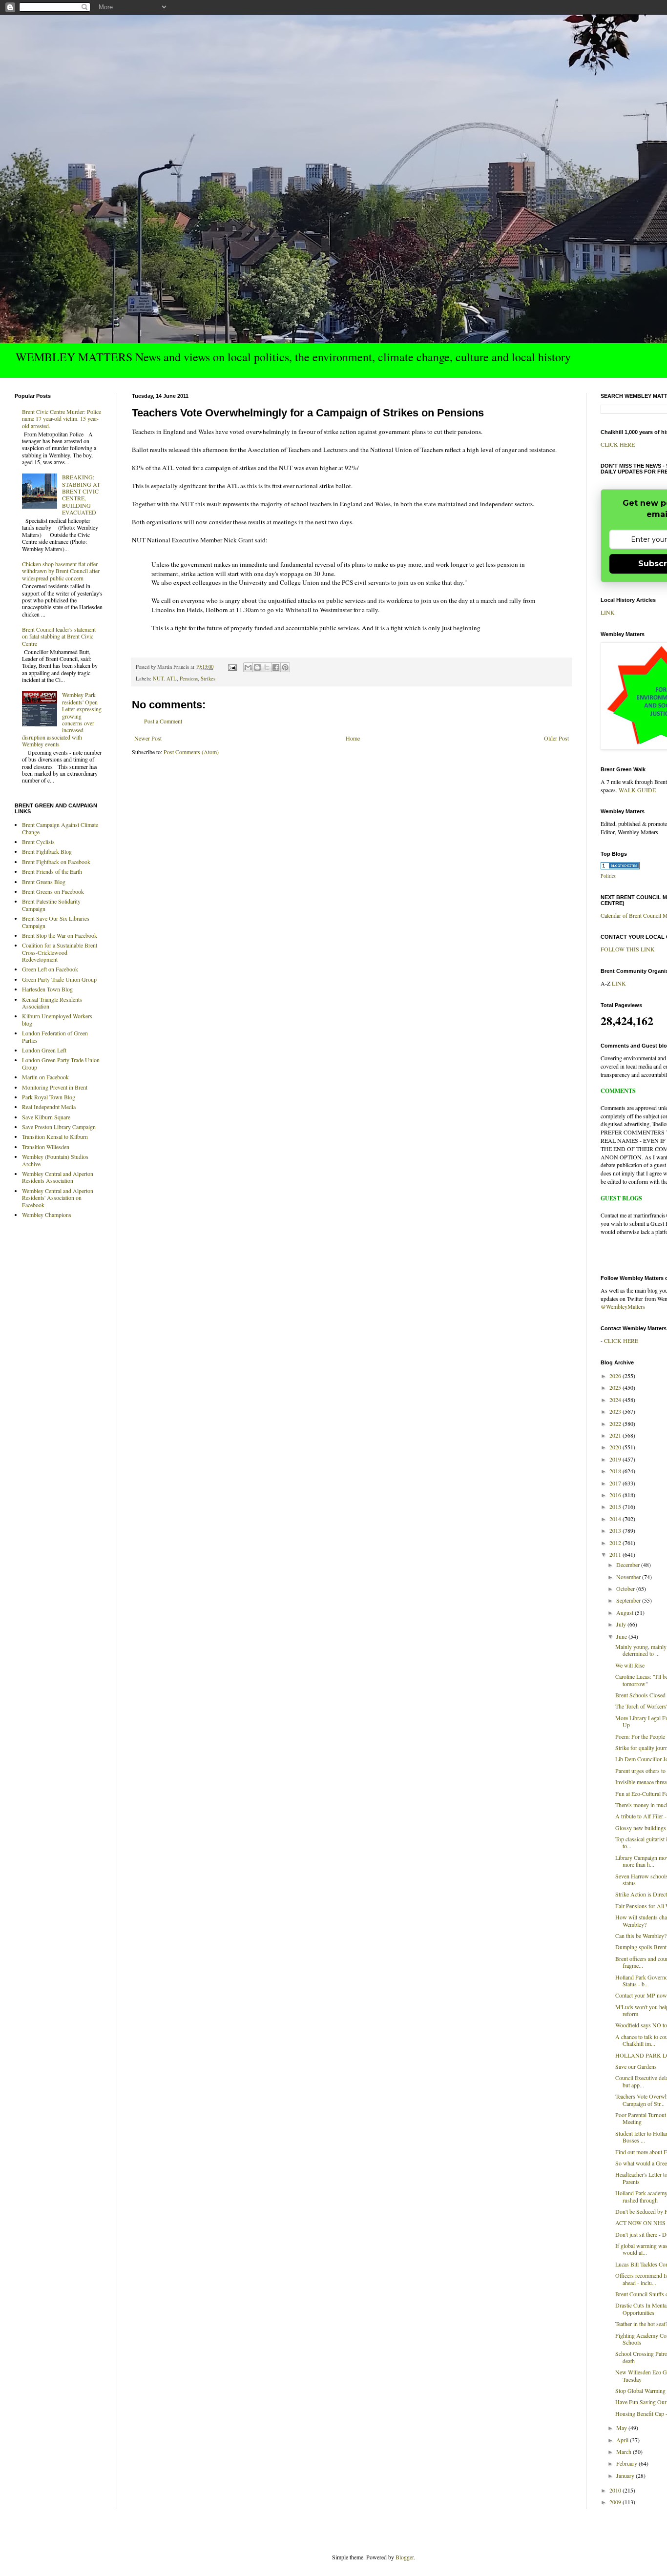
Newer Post (148, 738)
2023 (616, 1411)
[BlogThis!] (257, 667)
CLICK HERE (618, 444)
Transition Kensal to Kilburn (55, 1136)
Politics (608, 876)
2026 (616, 1376)
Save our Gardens (636, 2066)
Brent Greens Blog (44, 882)
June (622, 1636)
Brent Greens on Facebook (53, 891)
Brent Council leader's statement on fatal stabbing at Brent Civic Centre (59, 636)
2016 (616, 1495)
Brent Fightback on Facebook (56, 862)
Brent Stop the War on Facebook (60, 935)
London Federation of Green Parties (55, 1036)
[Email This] (248, 667)
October (626, 1588)
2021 (616, 1435)
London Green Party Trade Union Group (61, 1063)
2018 (616, 1471)
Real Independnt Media (49, 1107)
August (625, 1612)
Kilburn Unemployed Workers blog (57, 1019)
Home (353, 738)
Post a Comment (163, 721)
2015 (616, 1506)
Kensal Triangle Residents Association (52, 1003)
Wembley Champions (47, 1215)
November (629, 1577)
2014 (616, 1519)
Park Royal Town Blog (49, 1097)
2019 (616, 1459)
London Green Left (44, 1050)
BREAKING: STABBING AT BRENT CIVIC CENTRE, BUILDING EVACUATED (81, 495)
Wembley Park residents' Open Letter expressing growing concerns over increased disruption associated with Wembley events (62, 719)
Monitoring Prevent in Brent (55, 1087)
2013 (616, 1530)
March (625, 2452)
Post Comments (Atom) (191, 752)
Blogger (405, 2557)
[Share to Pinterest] (285, 667)
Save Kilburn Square (46, 1117)
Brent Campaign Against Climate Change (60, 828)
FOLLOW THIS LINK (628, 949)
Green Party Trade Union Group (59, 979)
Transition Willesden (46, 1147)
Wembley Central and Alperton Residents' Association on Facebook (58, 1198)
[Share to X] (267, 667)
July (622, 1624)
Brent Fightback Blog (47, 851)
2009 (616, 2502)
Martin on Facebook (45, 1077)
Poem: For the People (640, 1736)
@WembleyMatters (623, 1306)
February (627, 2463)
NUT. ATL (165, 679)
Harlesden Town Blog (47, 989)
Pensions (189, 679)
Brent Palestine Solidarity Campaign (51, 905)
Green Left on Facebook (50, 969)
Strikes (208, 679)
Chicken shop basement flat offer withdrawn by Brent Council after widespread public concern (61, 571)
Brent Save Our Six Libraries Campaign (56, 922)
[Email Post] (232, 667)
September (629, 1600)
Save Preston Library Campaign (59, 1127)
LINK (608, 612)
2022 (616, 1423)
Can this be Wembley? (641, 1936)
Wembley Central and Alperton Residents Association (58, 1177)
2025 (616, 1387)
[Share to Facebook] (276, 667)
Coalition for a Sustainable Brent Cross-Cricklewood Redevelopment (60, 952)
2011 (616, 1554)
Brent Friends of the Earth (52, 871)
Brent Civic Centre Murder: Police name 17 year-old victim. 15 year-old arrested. (62, 419)
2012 (616, 1543)
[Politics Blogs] (620, 867)
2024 (616, 1400)
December (629, 1565)
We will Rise (630, 1665)
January (626, 2475)
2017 (616, 1483)
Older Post (556, 738)
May (622, 2428)
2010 (616, 2490)
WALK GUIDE (637, 790)
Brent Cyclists (38, 842)
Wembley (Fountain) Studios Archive (55, 1160)
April (623, 2440)
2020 (616, 1447)
